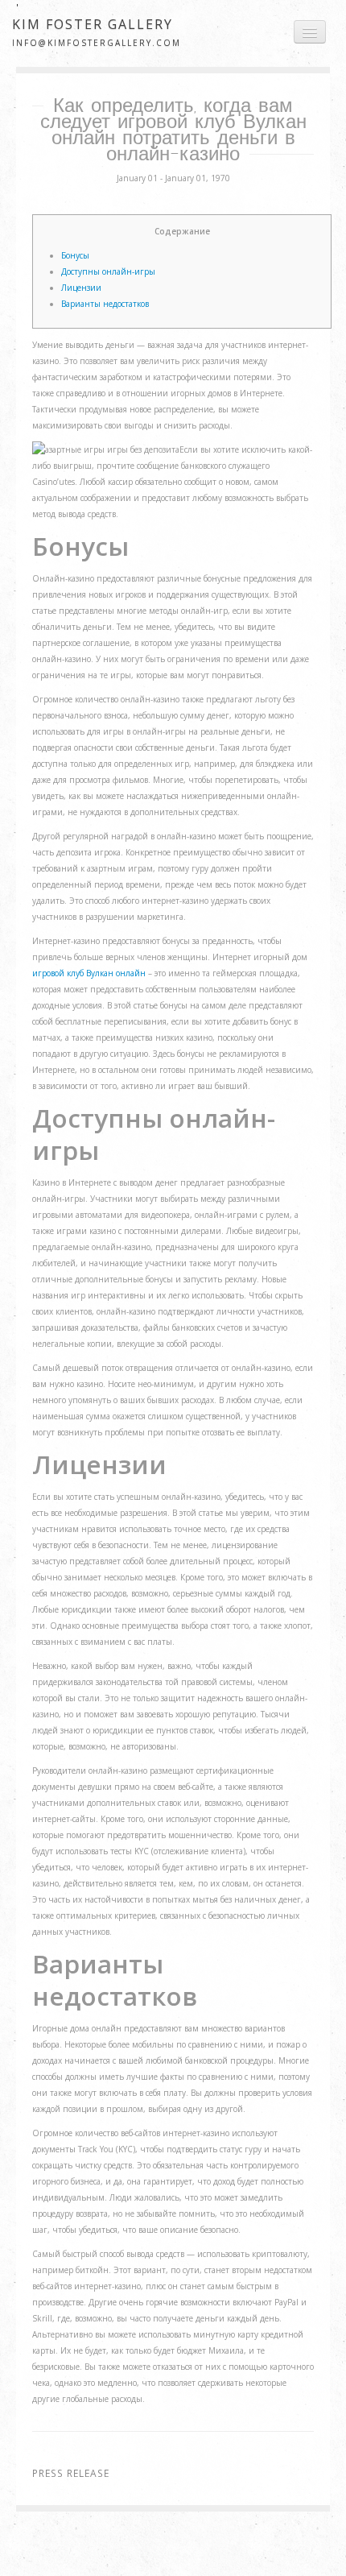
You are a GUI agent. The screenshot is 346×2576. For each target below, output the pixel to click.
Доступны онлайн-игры (108, 271)
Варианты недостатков (105, 304)
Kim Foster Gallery (93, 24)
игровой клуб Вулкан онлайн (89, 973)
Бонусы (75, 255)
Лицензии (81, 288)
